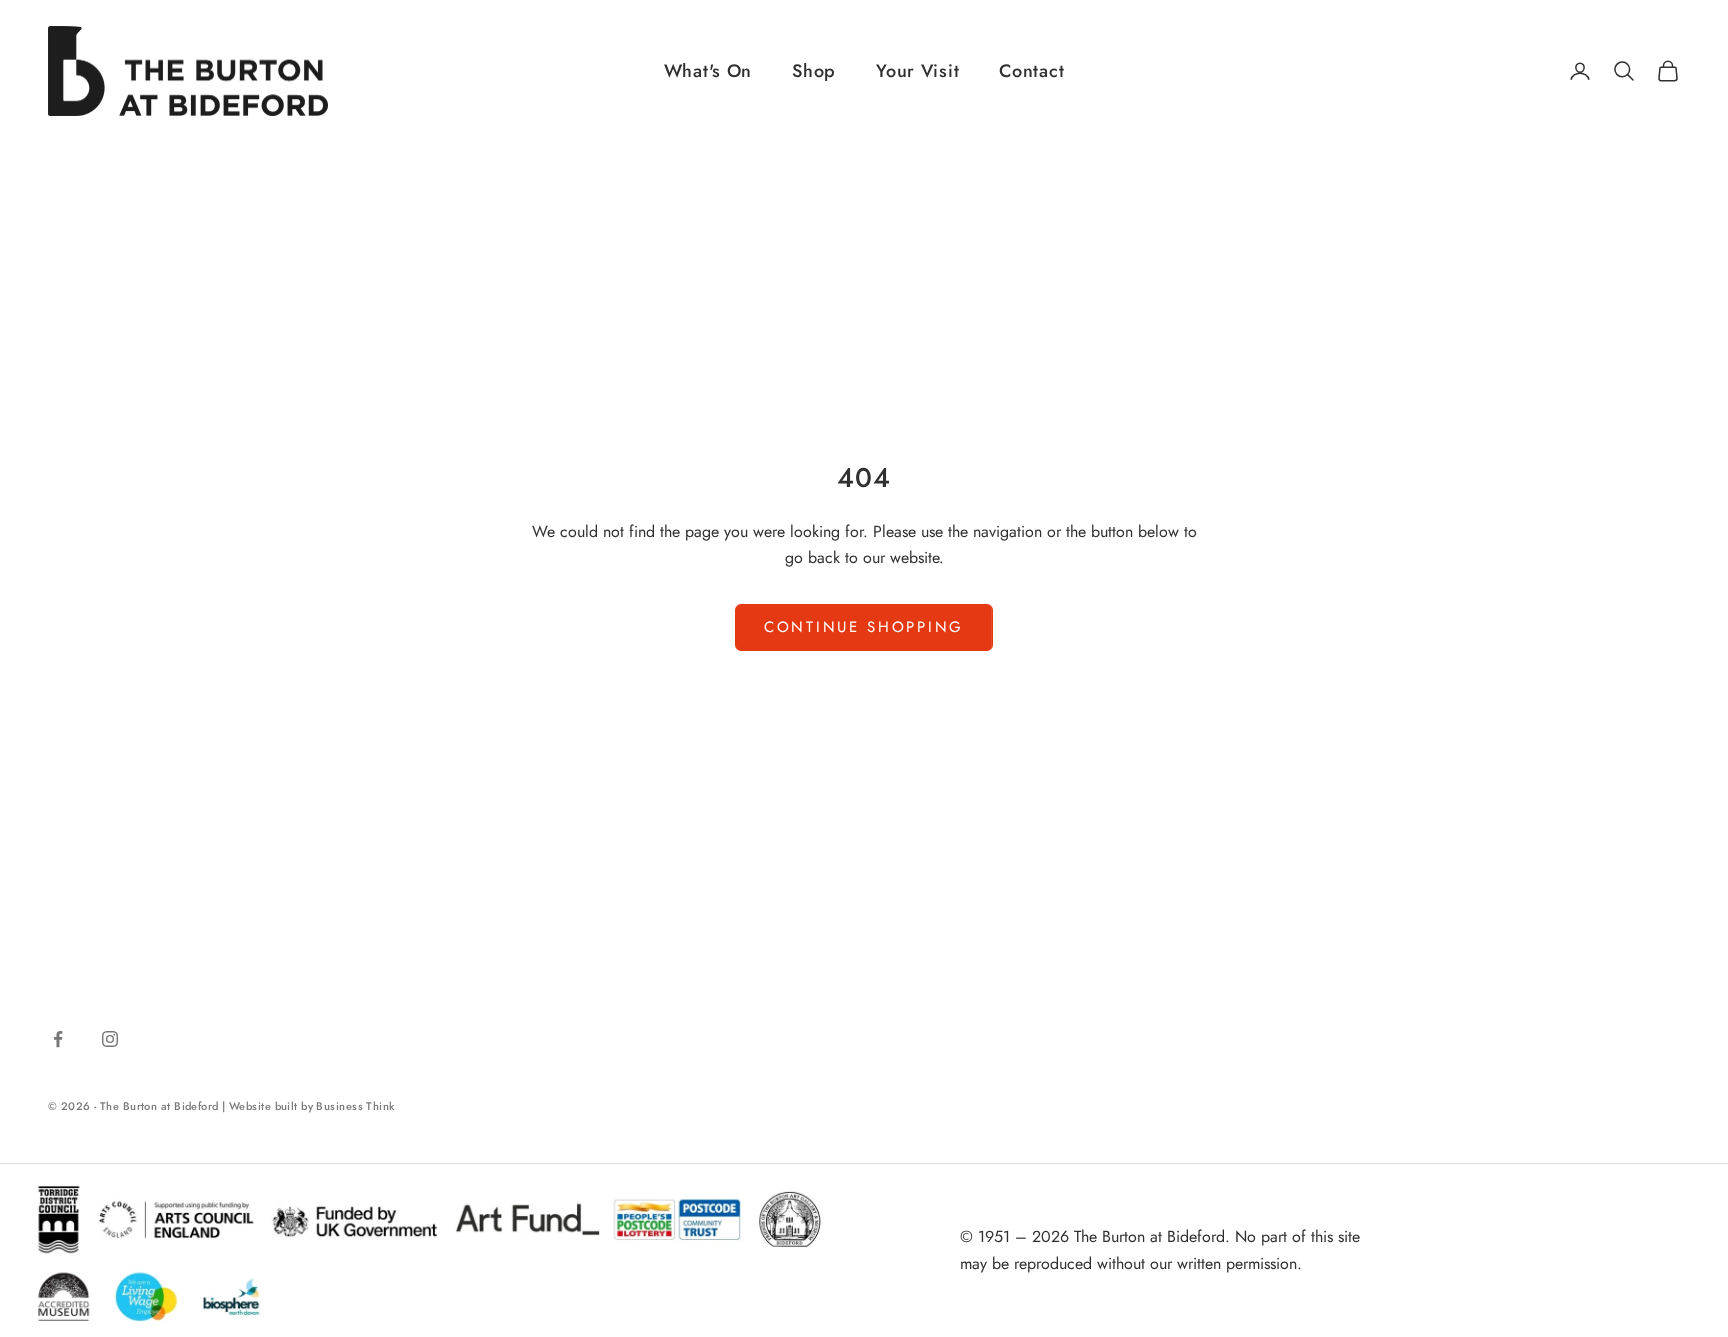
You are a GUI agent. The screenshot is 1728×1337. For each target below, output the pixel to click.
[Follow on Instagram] (110, 1039)
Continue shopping (864, 627)
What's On (708, 71)
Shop (814, 71)
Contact (1031, 71)
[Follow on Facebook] (58, 1039)
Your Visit (917, 71)
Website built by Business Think (312, 1106)
